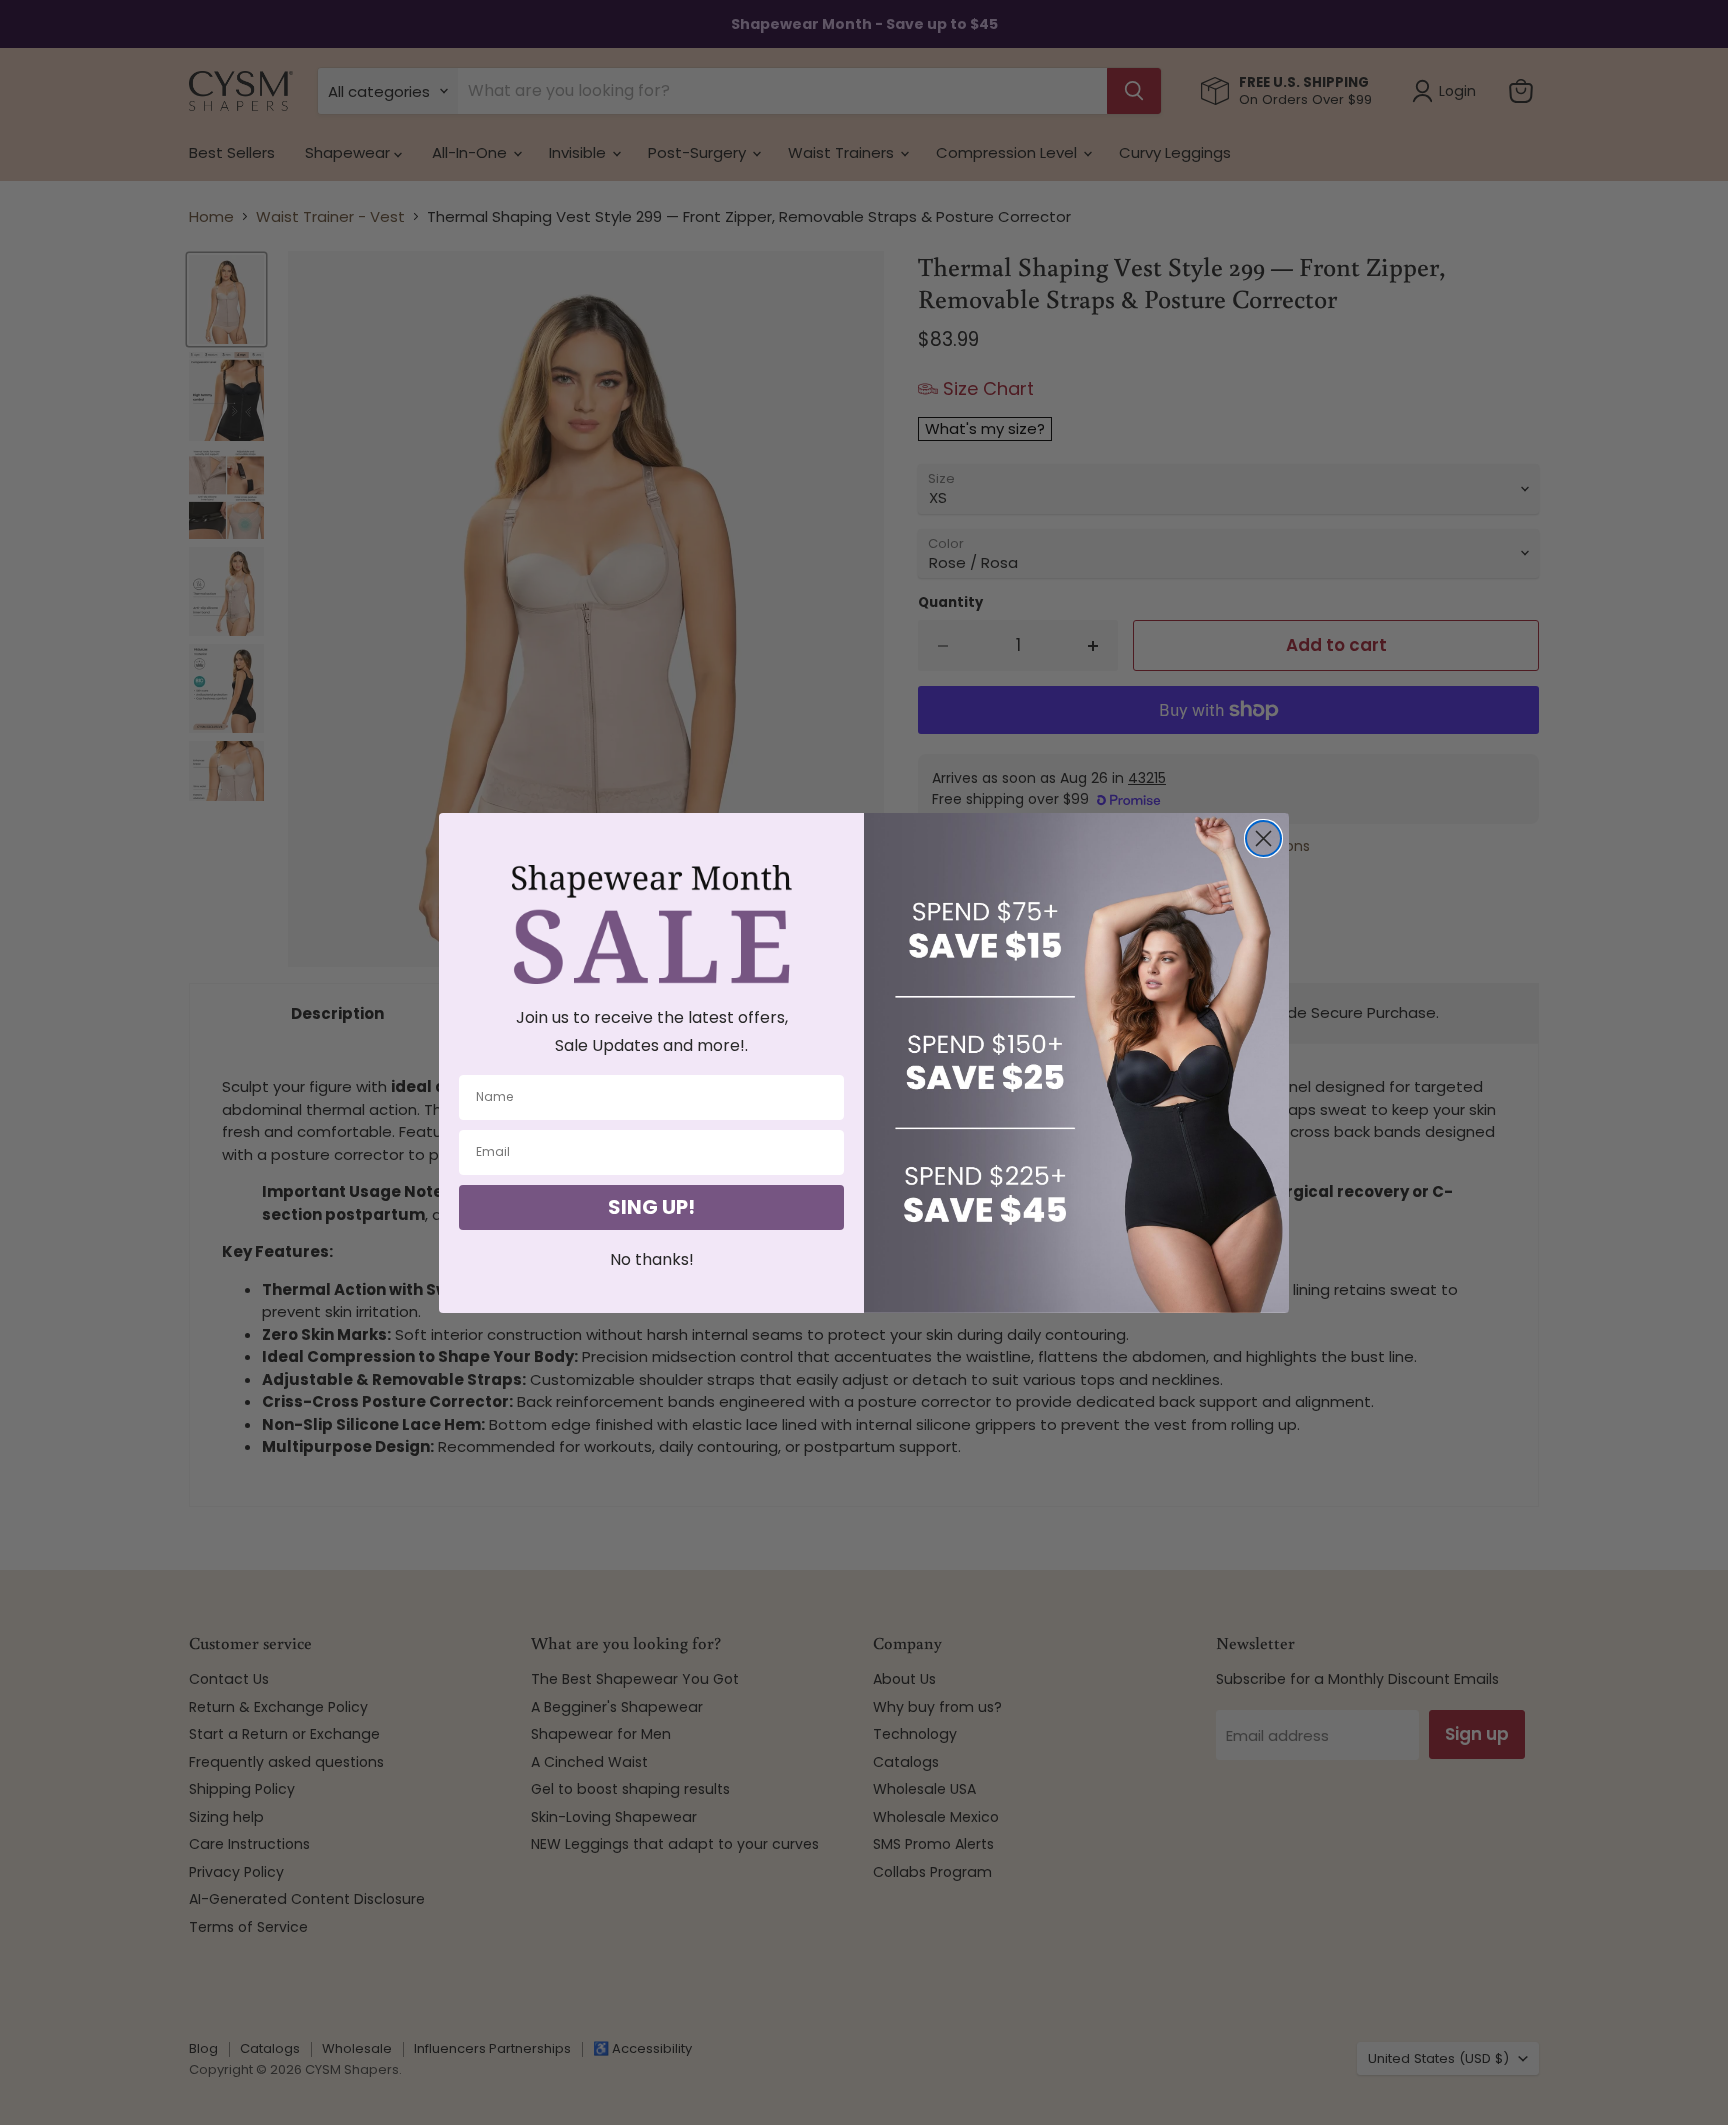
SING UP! (651, 1207)
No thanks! (652, 1259)
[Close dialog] (1263, 838)
